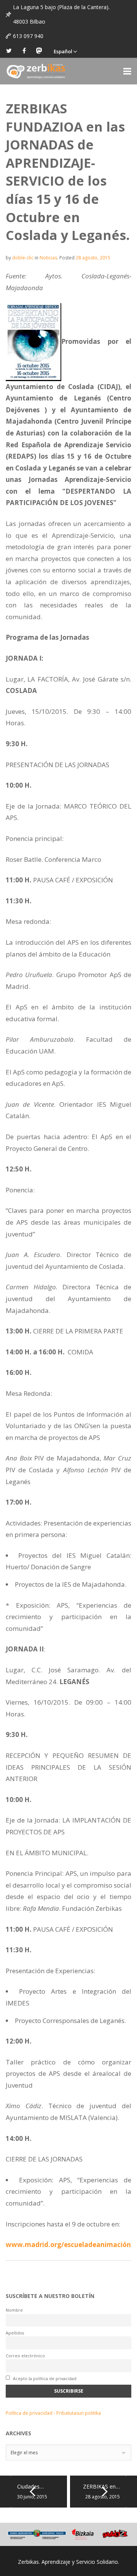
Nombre (14, 2310)
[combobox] (68, 2452)
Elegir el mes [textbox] (24, 2453)
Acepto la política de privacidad (44, 2378)
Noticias (48, 258)
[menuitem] (65, 51)
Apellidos (15, 2333)
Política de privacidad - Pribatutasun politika (53, 2413)
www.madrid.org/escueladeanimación (68, 2245)
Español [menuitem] (63, 51)
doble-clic (23, 258)
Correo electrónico (25, 2356)
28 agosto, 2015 (93, 258)
